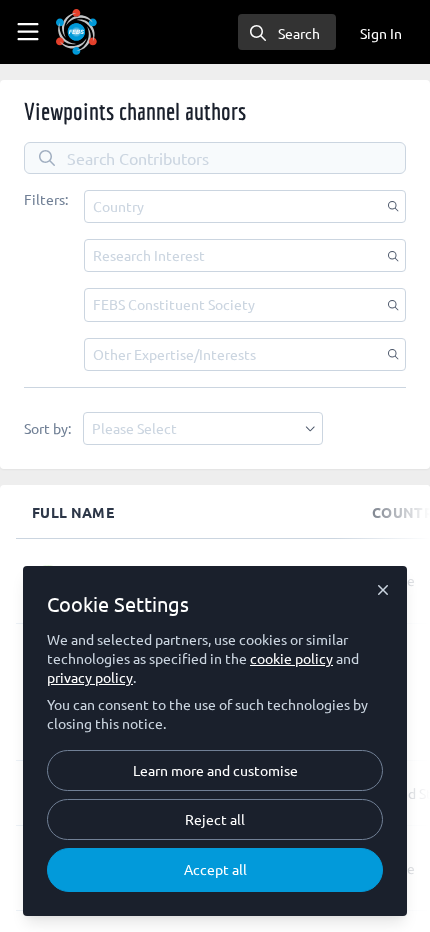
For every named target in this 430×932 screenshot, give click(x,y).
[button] (245, 206)
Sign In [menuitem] (381, 33)
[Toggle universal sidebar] (28, 32)
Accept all (215, 869)
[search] (287, 32)
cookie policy (291, 658)
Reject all (215, 819)
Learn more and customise (215, 770)
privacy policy (90, 677)
